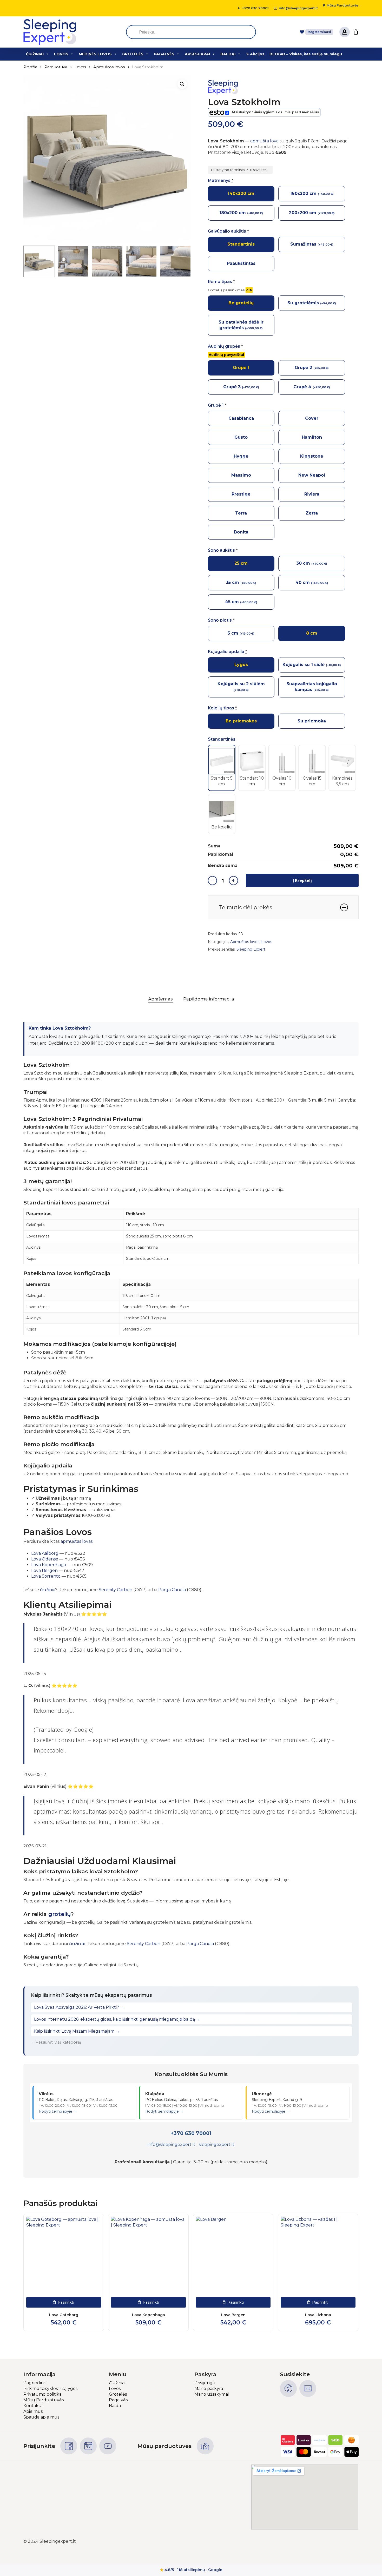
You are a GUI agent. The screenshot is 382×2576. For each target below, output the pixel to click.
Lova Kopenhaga (49, 1565)
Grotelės (118, 2394)
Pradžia (30, 67)
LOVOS (61, 54)
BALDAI (228, 54)
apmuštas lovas (77, 1541)
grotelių (60, 1914)
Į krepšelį (302, 880)
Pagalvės (118, 2400)
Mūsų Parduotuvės (44, 2400)
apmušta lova (264, 141)
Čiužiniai (117, 2383)
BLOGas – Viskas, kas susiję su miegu (306, 54)
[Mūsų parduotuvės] (205, 2446)
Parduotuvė (56, 67)
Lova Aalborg (45, 1553)
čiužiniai (77, 1944)
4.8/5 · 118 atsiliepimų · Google (191, 2570)
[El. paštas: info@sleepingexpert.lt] (308, 2389)
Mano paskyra (209, 2389)
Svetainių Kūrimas (340, 2541)
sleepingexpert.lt (217, 2145)
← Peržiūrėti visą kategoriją (56, 2042)
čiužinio (48, 1590)
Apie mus (33, 2411)
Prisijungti (205, 2383)
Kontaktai (33, 2406)
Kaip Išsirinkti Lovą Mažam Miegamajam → (77, 2031)
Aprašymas (160, 999)
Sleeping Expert (251, 949)
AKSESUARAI (197, 54)
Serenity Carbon (116, 1590)
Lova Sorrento (46, 1576)
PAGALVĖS (164, 54)
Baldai (115, 2406)
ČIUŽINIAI (35, 54)
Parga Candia (172, 1590)
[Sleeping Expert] (227, 88)
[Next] (183, 261)
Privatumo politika (42, 2394)
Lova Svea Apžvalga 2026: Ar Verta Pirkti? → (79, 2007)
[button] (182, 84)
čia (249, 290)
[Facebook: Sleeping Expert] (69, 2446)
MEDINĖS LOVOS (95, 54)
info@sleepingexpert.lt (172, 2145)
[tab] (160, 999)
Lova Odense (45, 1559)
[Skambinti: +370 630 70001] (288, 2389)
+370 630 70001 (191, 2133)
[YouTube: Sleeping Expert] (108, 2446)
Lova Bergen (44, 1570)
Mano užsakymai (212, 2394)
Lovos (80, 67)
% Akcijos (255, 54)
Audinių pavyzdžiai (226, 355)
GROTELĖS (133, 54)
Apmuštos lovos (109, 67)
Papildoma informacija (209, 999)
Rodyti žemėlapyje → (58, 2111)
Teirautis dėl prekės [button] (245, 907)
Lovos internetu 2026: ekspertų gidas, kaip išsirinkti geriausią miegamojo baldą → (117, 2019)
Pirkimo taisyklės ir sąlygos (50, 2389)
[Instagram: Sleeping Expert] (88, 2446)
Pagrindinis (35, 2383)
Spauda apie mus (41, 2417)
